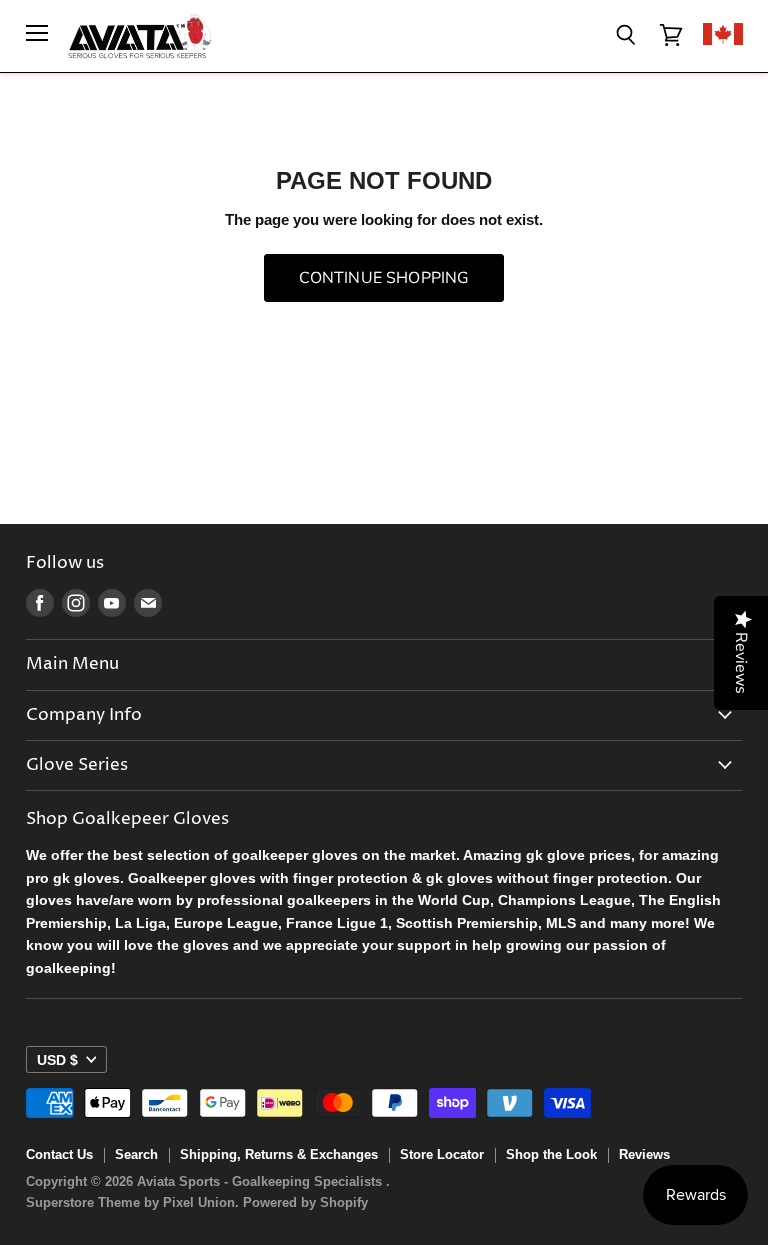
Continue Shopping (384, 278)
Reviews (644, 1154)
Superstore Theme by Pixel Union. (132, 1202)
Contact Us (59, 1154)
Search (136, 1154)
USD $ (57, 1060)
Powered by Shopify (305, 1202)
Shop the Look (551, 1154)
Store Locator (442, 1154)
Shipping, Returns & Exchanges (279, 1154)
